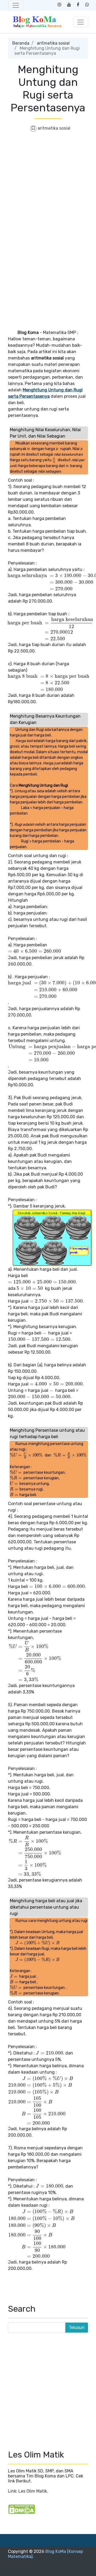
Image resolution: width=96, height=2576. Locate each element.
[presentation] (29, 449)
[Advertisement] (48, 186)
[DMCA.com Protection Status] (22, 2509)
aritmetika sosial (53, 43)
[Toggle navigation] (16, 5)
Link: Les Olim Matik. (28, 2491)
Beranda (21, 43)
